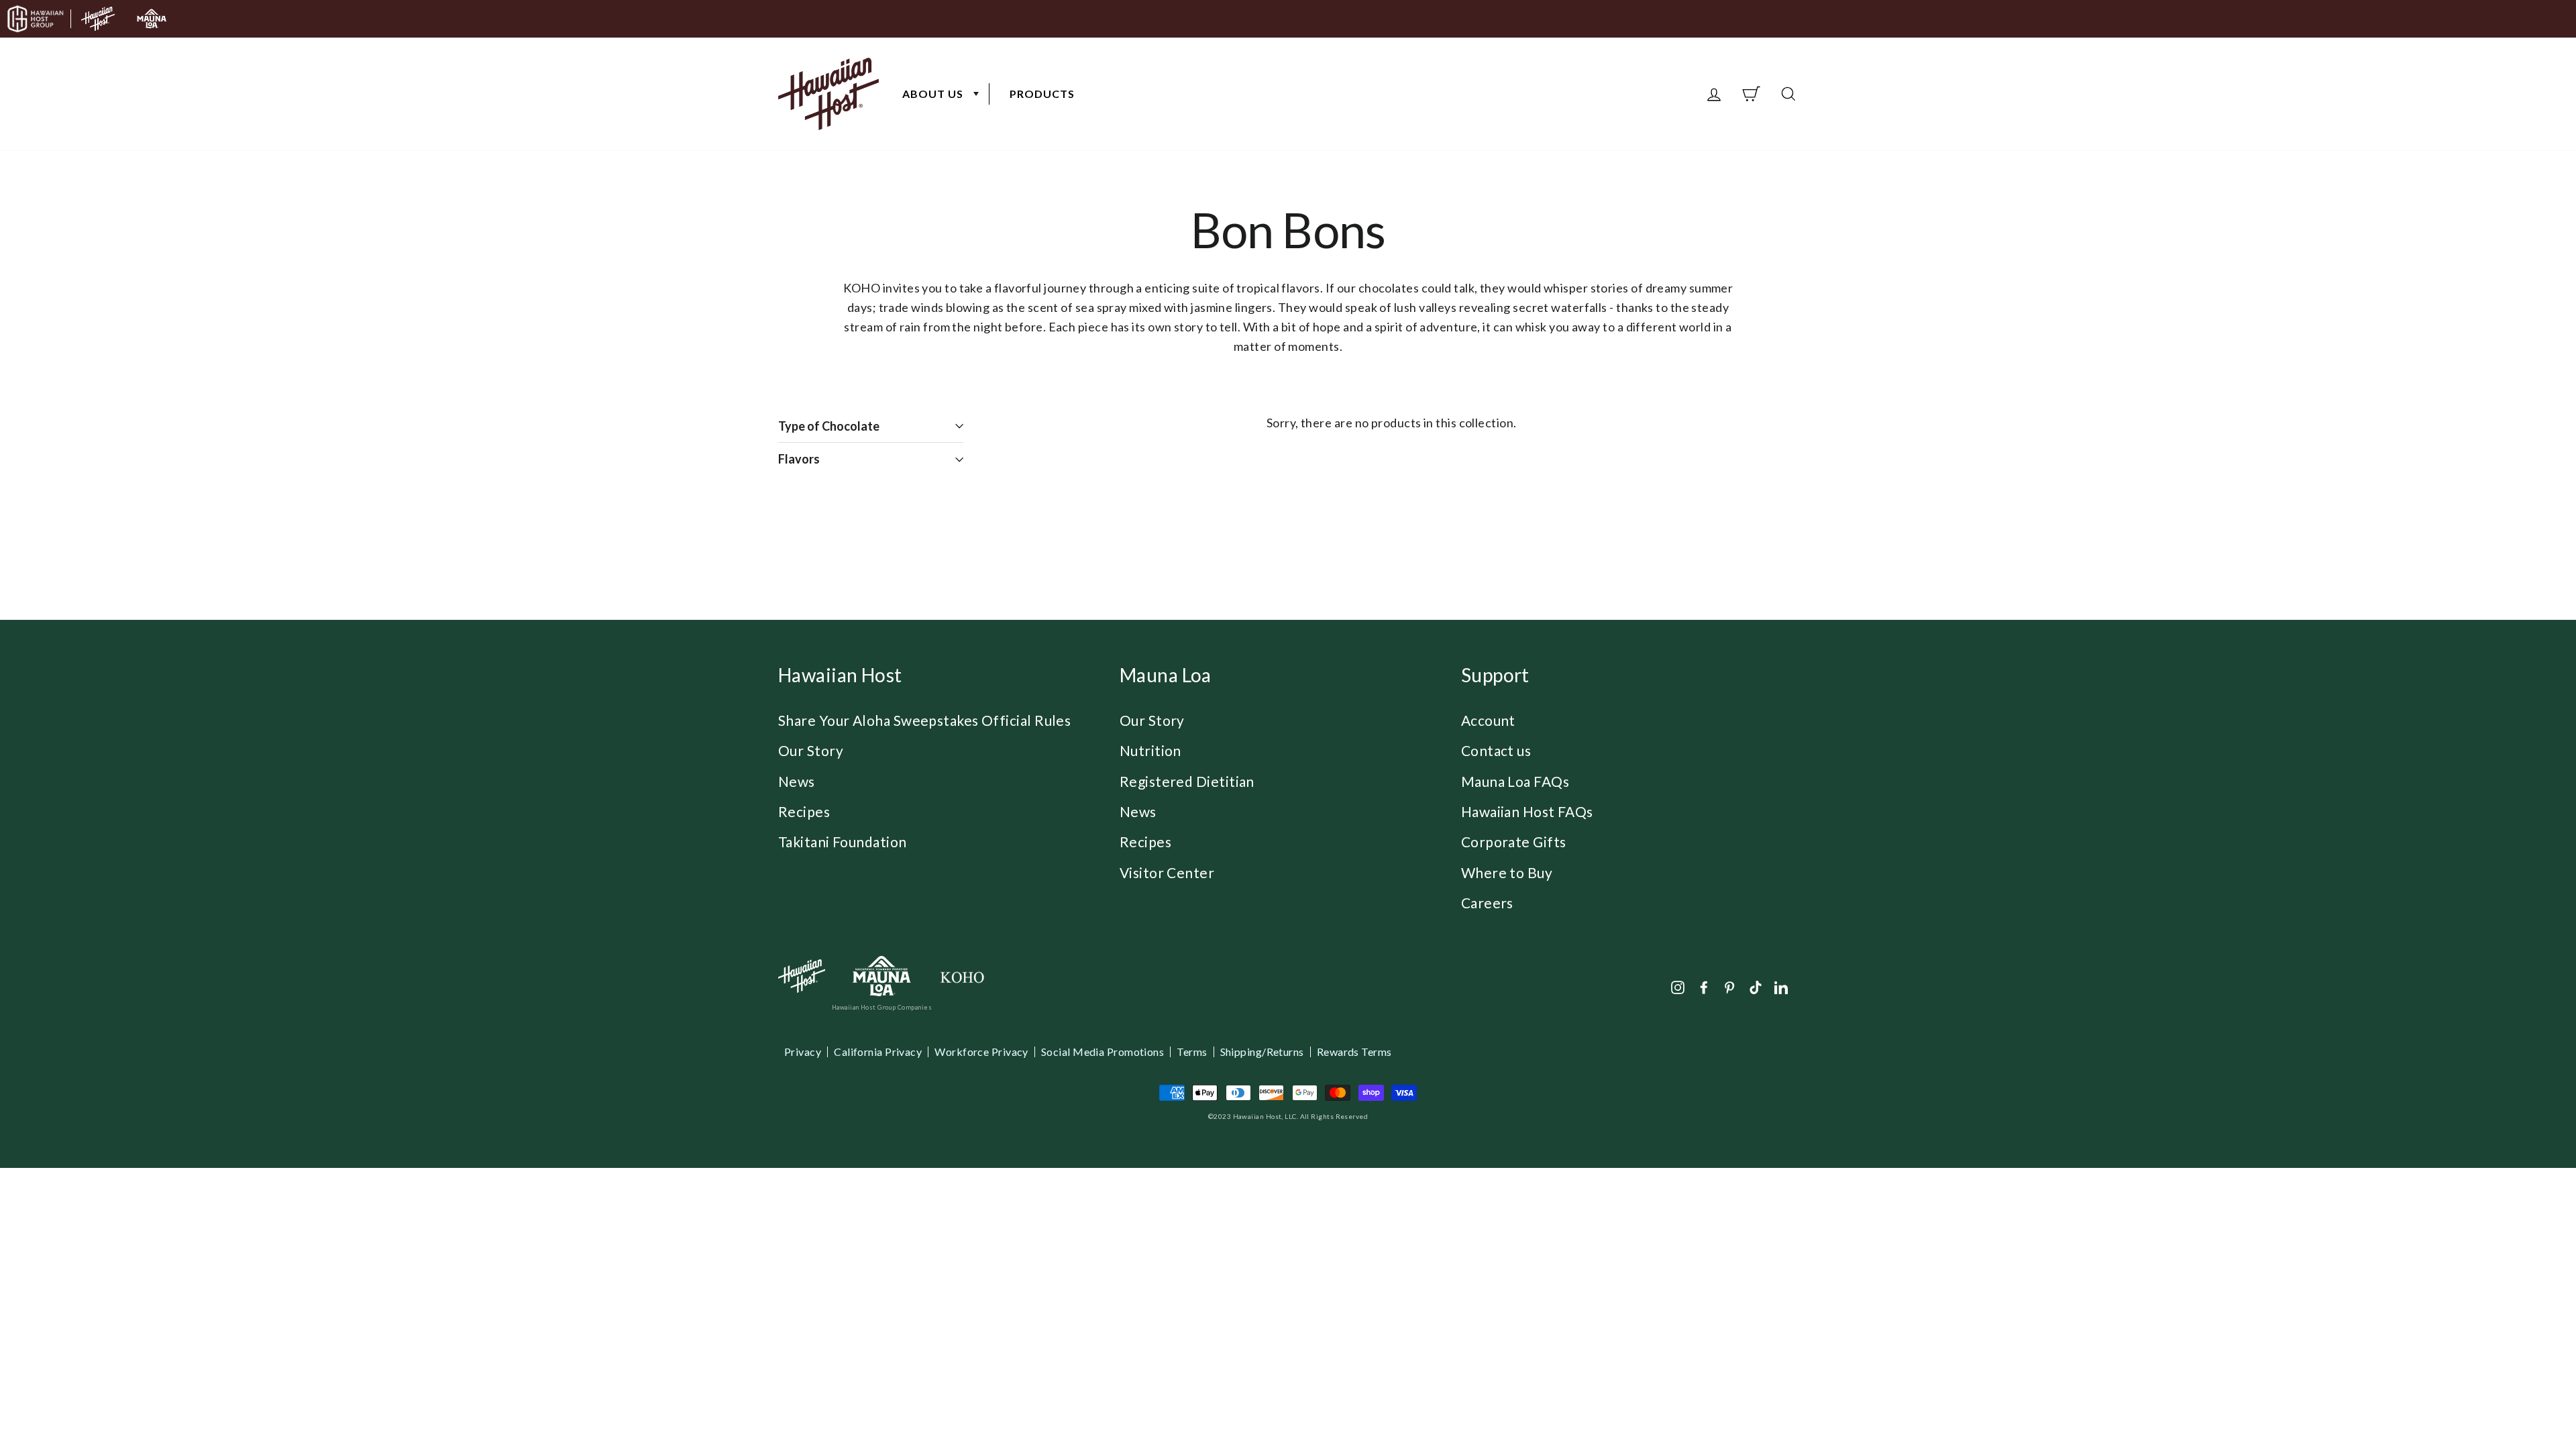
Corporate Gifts (1514, 842)
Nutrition (1150, 750)
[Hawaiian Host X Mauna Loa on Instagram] (1678, 986)
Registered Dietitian (1187, 781)
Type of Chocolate (844, 426)
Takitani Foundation (843, 842)
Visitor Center (1167, 872)
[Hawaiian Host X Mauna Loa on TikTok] (1756, 986)
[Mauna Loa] (882, 976)
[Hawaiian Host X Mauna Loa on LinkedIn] (1781, 986)
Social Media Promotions (1103, 1052)
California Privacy (878, 1052)
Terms (1192, 1052)
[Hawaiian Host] (802, 976)
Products (1042, 94)
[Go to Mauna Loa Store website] (152, 19)
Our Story (811, 750)
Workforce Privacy (981, 1052)
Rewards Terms (1354, 1052)
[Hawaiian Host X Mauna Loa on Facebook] (1704, 986)
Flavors (814, 459)
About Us (933, 94)
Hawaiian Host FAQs (1527, 811)
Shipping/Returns (1262, 1052)
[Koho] (962, 976)
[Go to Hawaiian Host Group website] (36, 19)
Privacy (803, 1052)
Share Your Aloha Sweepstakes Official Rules (924, 720)
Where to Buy (1507, 872)
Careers (1487, 903)
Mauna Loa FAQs (1515, 781)
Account (1488, 720)
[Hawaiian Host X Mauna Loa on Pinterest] (1729, 986)
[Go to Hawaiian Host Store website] (98, 19)
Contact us (1496, 750)
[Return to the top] (2526, 1399)
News (797, 781)
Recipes (804, 811)
